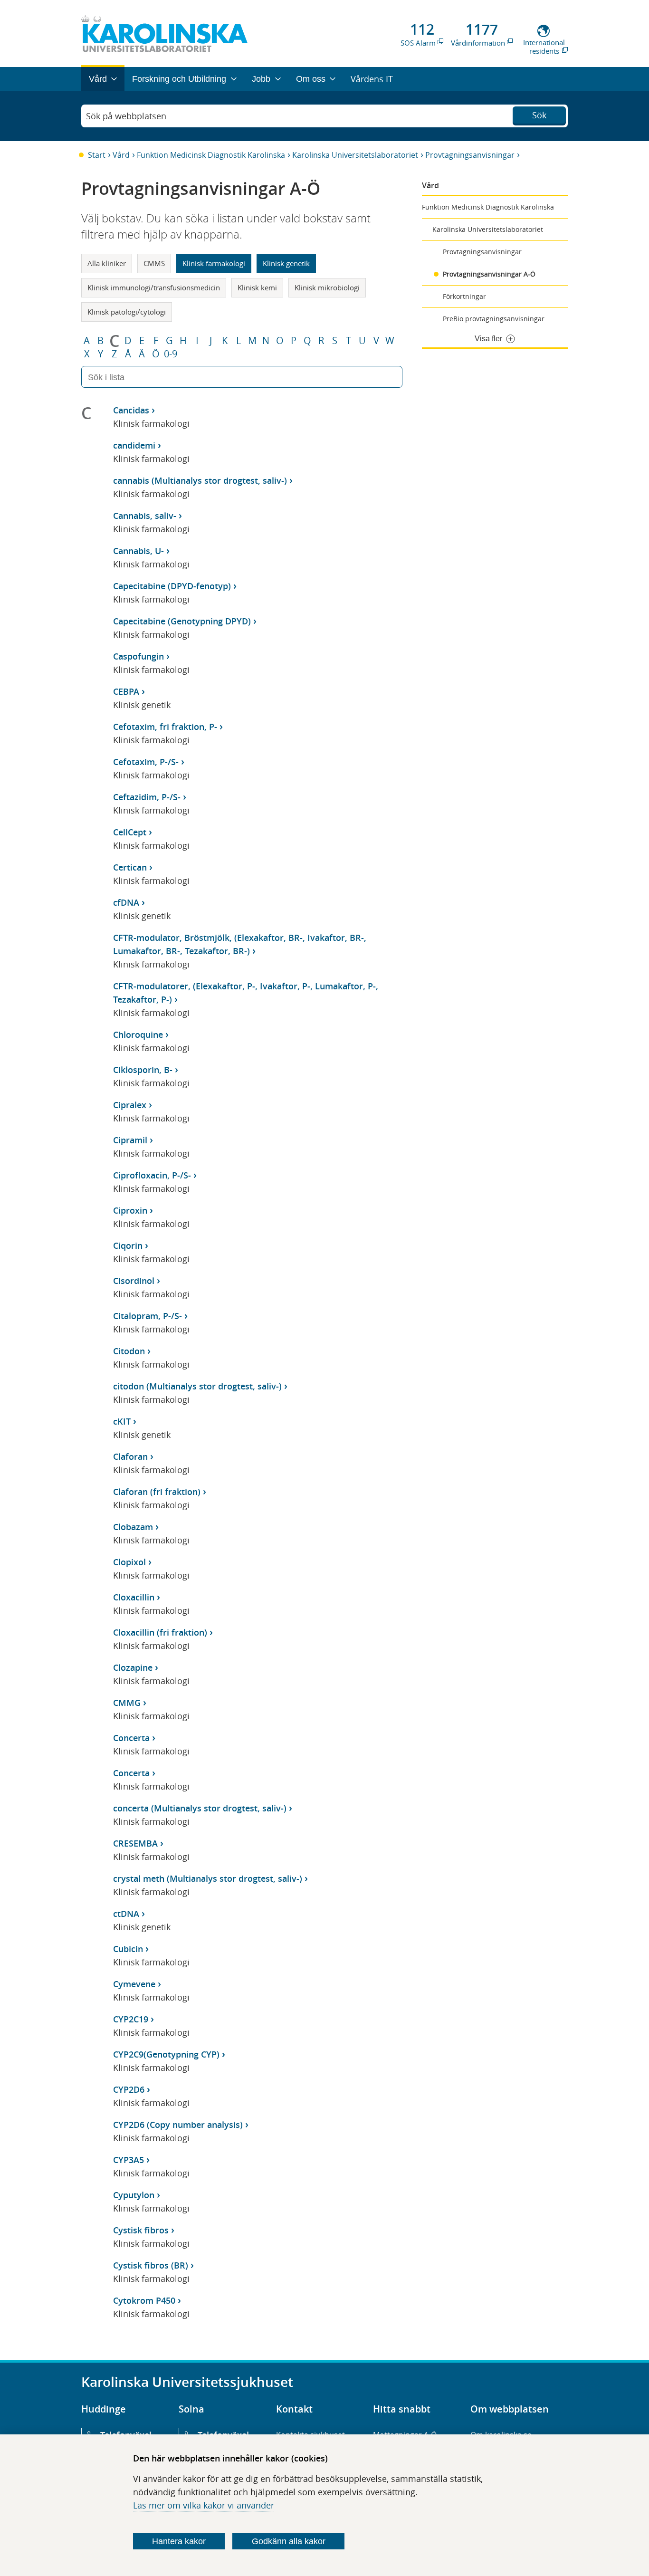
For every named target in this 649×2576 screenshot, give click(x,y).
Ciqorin (128, 1245)
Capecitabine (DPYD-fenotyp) (172, 586)
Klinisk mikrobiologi (327, 287)
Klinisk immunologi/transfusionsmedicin (154, 287)
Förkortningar (464, 296)
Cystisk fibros (141, 2230)
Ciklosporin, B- (143, 1070)
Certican (130, 867)
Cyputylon (134, 2195)
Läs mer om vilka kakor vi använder (204, 2505)
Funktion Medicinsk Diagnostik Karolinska (211, 155)
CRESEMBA (135, 1843)
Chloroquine (138, 1034)
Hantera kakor (179, 2541)
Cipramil (130, 1140)
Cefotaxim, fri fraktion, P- (165, 727)
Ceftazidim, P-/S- (147, 797)
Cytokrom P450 (144, 2300)
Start (97, 155)
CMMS (154, 263)
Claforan (130, 1456)
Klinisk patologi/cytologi (127, 312)
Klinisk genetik (286, 263)
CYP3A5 (129, 2160)
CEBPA (126, 691)
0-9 (171, 354)
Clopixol (129, 1562)
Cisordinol (134, 1281)
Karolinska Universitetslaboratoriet (355, 155)
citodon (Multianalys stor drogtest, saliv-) (197, 1386)
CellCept (130, 832)
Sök (539, 115)
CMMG (127, 1703)
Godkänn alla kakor (289, 2541)
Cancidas (131, 410)
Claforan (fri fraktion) (157, 1492)
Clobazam (133, 1527)
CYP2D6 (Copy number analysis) (178, 2125)
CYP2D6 (129, 2089)
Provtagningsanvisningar (470, 155)
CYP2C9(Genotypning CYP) (166, 2054)
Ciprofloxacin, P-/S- (152, 1175)
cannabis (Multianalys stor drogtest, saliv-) (200, 480)
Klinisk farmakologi (214, 263)
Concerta (131, 1738)
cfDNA (126, 902)
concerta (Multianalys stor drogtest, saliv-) (200, 1808)
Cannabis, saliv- (145, 516)
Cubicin (128, 1949)
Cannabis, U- (138, 551)
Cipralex (130, 1105)
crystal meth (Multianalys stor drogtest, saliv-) (208, 1878)
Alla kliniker (107, 263)
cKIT (122, 1421)
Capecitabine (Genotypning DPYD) (182, 621)
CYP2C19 (131, 2019)
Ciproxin (130, 1210)
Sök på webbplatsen (126, 116)
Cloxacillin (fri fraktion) (160, 1632)
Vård (121, 155)
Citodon (129, 1351)
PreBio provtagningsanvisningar (494, 319)
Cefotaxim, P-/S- (146, 762)
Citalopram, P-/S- (148, 1316)
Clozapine (133, 1667)
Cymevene (134, 1984)
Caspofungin (138, 656)
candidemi (134, 445)
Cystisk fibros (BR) (151, 2265)
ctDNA (126, 1914)
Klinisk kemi (257, 287)
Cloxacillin (134, 1597)
